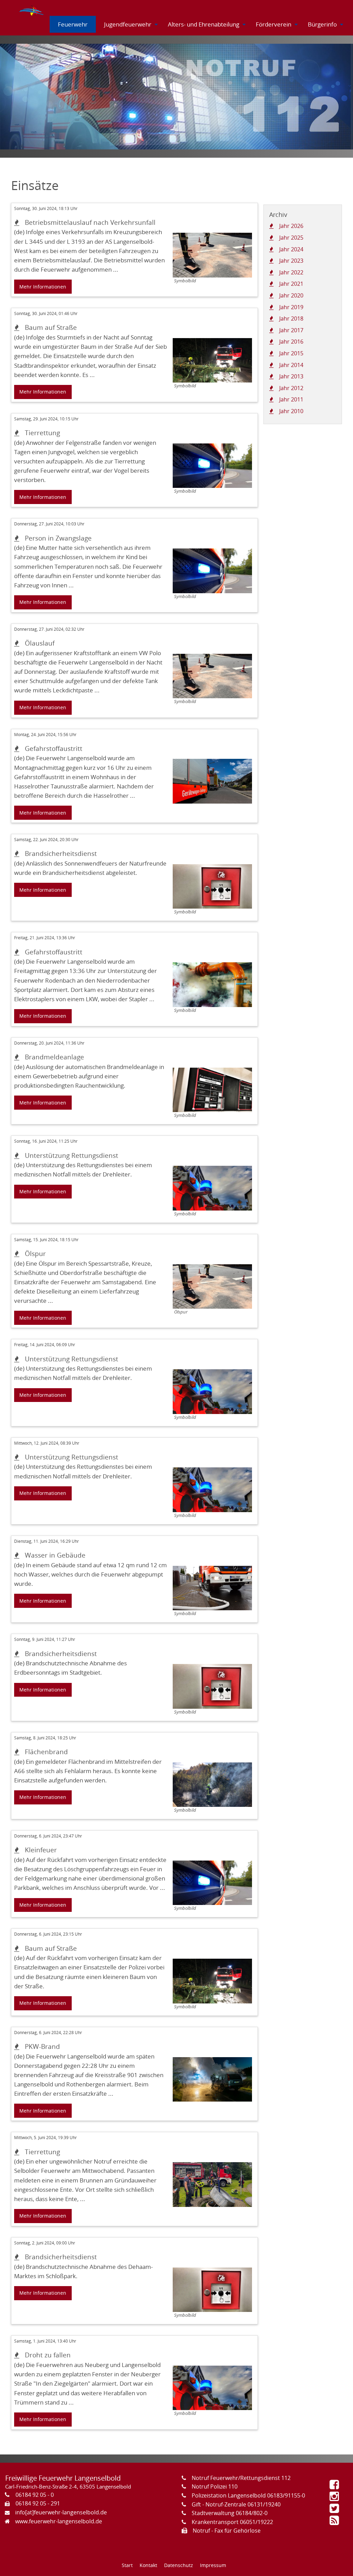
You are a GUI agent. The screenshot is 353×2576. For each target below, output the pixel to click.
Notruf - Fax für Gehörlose (227, 2531)
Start (127, 2565)
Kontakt (148, 2565)
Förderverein (274, 24)
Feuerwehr (73, 24)
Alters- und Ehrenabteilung (204, 24)
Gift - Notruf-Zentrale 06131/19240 (236, 2504)
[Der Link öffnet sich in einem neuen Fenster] (336, 2486)
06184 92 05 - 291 (38, 2503)
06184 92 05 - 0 (35, 2495)
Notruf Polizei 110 (215, 2486)
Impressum (213, 2565)
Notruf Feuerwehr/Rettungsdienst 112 (241, 2478)
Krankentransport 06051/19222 (232, 2522)
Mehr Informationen (43, 287)
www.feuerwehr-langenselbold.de (59, 2521)
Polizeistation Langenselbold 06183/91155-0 (248, 2495)
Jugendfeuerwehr (128, 24)
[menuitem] (32, 9)
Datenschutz (179, 2565)
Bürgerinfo (322, 24)
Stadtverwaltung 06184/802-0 (230, 2513)
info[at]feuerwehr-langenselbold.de (61, 2512)
